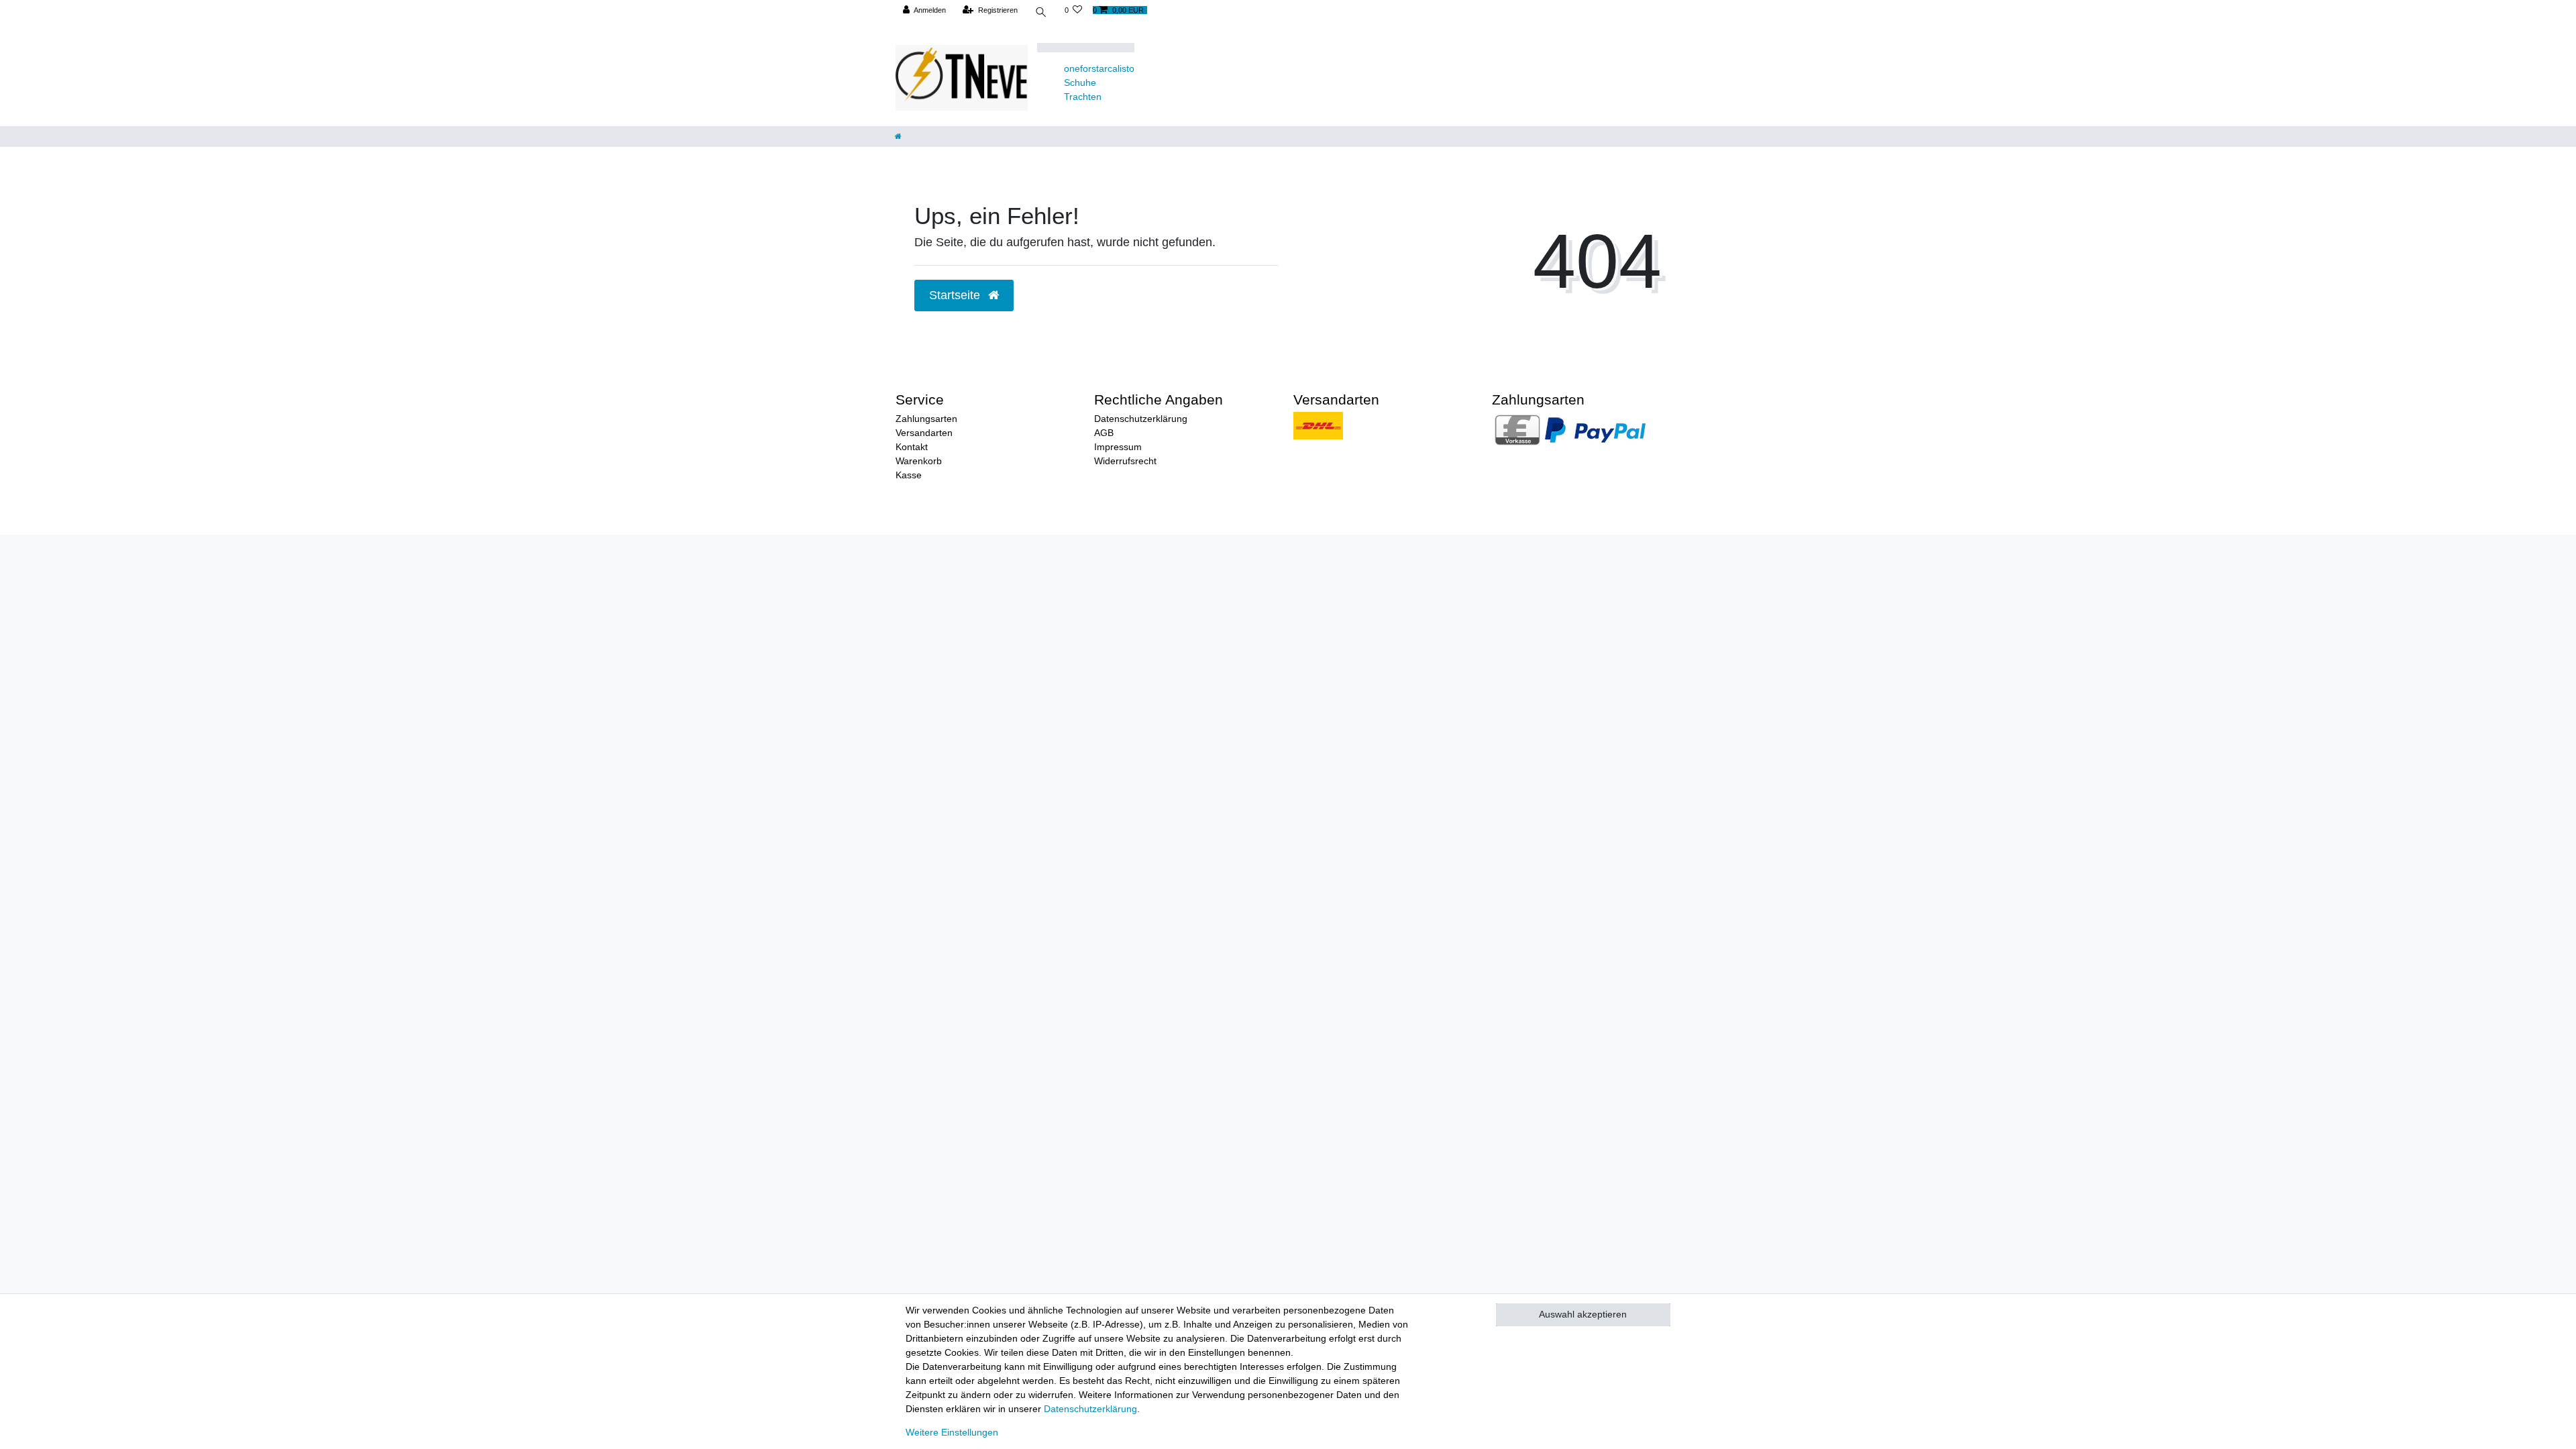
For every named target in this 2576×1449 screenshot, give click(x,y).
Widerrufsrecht (1125, 461)
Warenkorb (919, 461)
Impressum (1118, 447)
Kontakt (912, 447)
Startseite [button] (956, 295)
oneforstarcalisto (1099, 68)
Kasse (909, 475)
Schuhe (1080, 83)
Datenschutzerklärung (1141, 419)
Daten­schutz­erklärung (1090, 1409)
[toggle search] (1041, 14)
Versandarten (924, 433)
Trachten (1083, 97)
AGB (1104, 433)
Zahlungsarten (926, 419)
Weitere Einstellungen (952, 1432)
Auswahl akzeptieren (1583, 1314)
